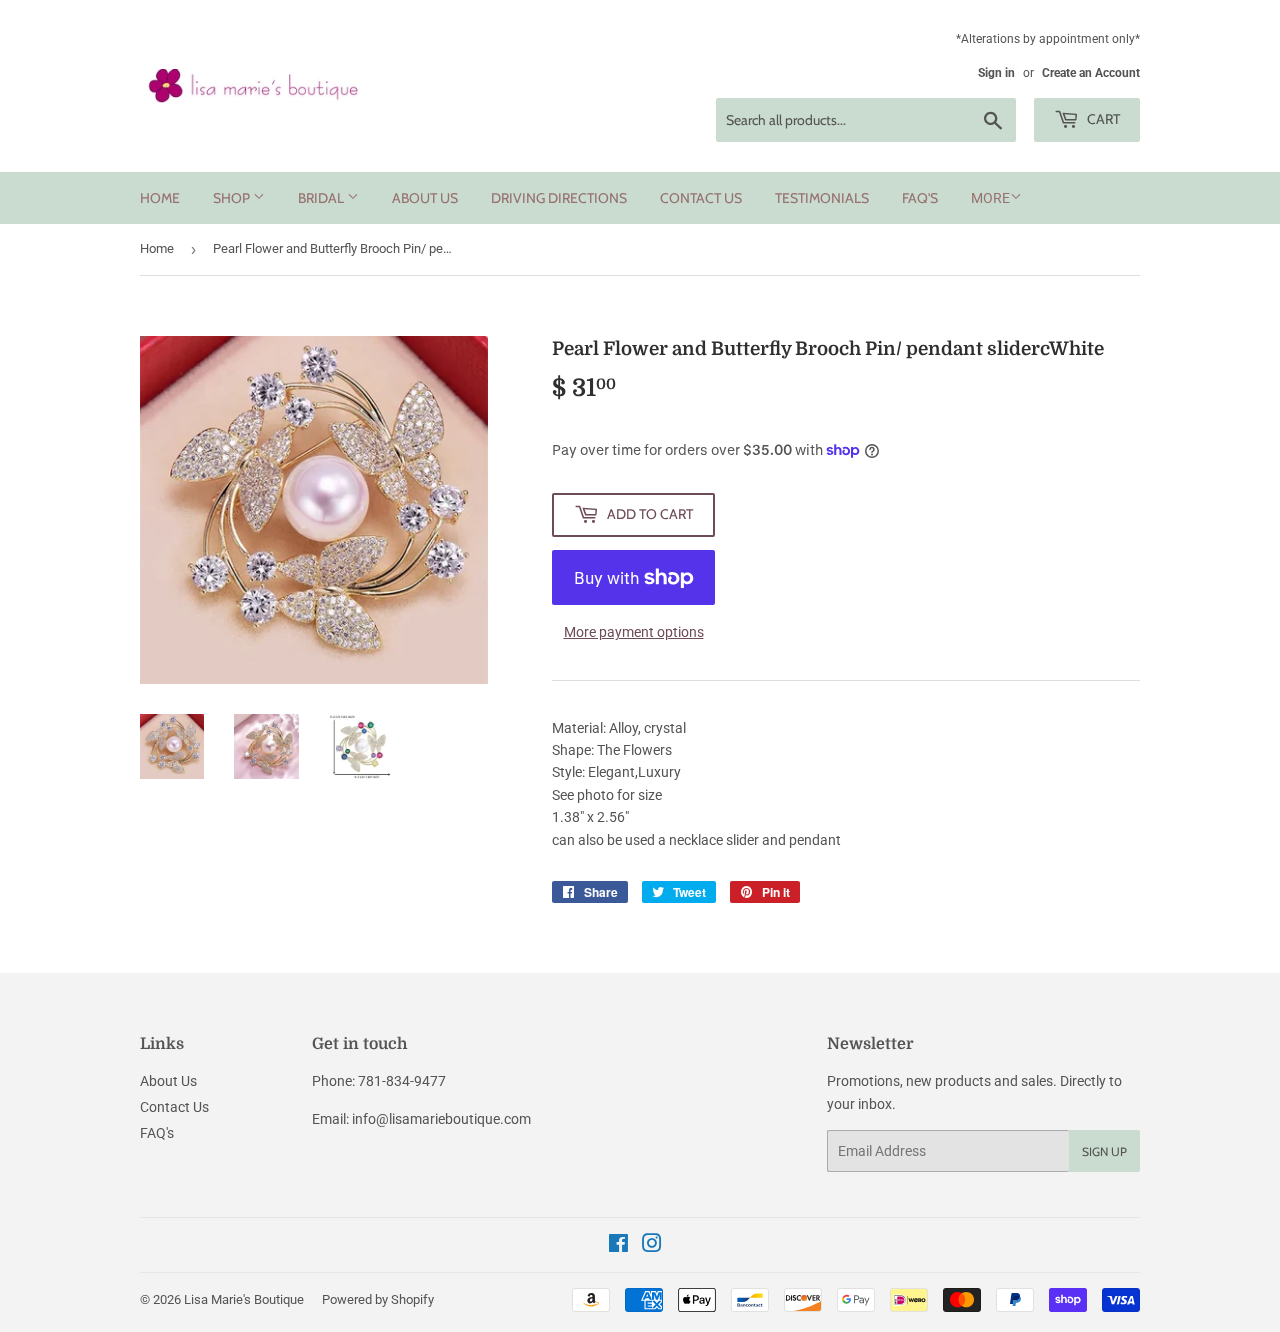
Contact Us (701, 198)
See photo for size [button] (607, 795)
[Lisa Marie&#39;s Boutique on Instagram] (652, 1246)
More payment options (634, 632)
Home (160, 198)
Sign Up (1104, 1151)
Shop (233, 198)
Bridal (322, 198)
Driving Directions (559, 198)
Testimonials (822, 198)
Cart (1102, 119)
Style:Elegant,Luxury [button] (616, 772)
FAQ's (920, 198)
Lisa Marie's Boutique (244, 1299)
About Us (425, 198)
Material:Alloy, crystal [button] (619, 728)
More (990, 198)
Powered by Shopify (378, 1299)
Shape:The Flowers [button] (612, 750)
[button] (846, 784)
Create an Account (1091, 73)
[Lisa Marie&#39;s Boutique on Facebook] (618, 1246)
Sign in (996, 73)
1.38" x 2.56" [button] (590, 817)
